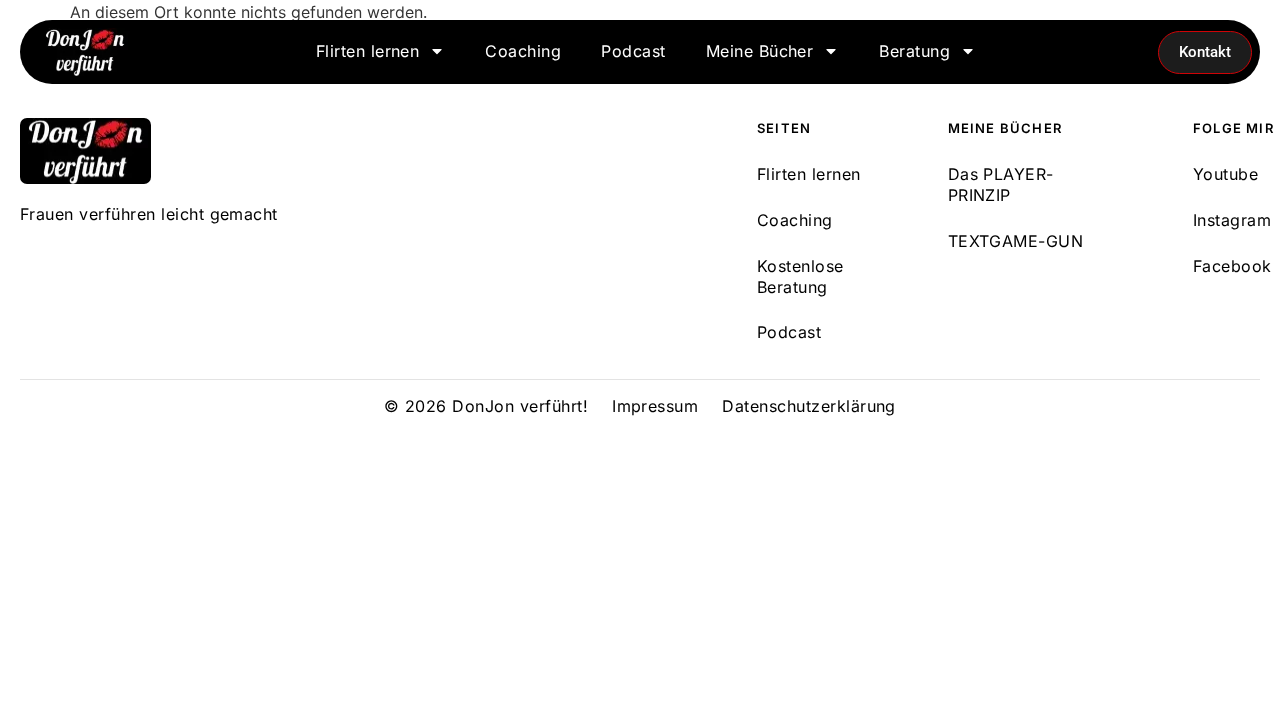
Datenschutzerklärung (809, 406)
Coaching (523, 51)
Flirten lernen (368, 51)
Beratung (914, 51)
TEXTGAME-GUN (1016, 241)
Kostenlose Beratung (800, 276)
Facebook (1232, 266)
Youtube (1225, 174)
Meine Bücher (760, 51)
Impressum (655, 406)
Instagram (1232, 220)
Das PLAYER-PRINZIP (1001, 184)
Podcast (633, 51)
